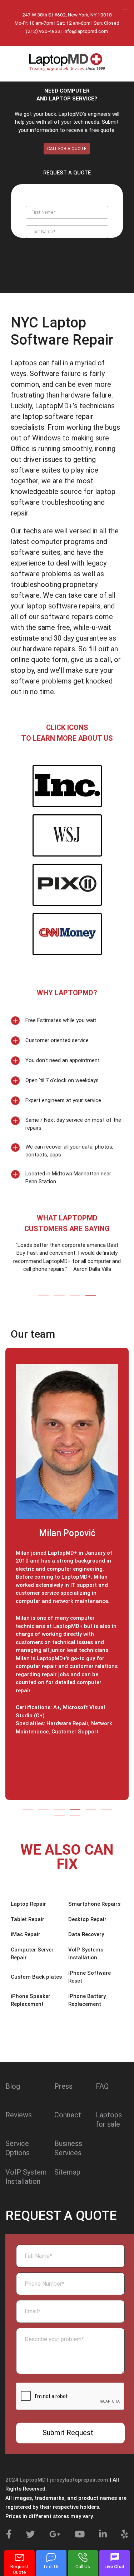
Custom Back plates (36, 1977)
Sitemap (67, 2172)
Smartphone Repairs (94, 1904)
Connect (68, 2115)
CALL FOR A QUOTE (67, 149)
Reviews (19, 2115)
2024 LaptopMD (26, 2480)
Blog (13, 2086)
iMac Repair (26, 1934)
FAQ (102, 2086)
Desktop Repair (87, 1919)
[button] (44, 1295)
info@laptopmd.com (86, 31)
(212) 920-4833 (43, 31)
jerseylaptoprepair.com (79, 2480)
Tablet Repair (28, 1919)
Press (63, 2086)
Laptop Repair (28, 1904)
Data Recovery (86, 1934)
